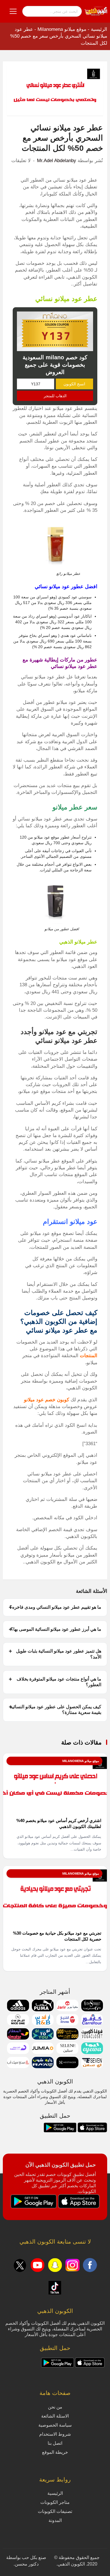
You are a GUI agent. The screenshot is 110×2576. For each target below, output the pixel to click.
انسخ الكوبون (74, 384)
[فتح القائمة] (13, 11)
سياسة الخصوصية (55, 2425)
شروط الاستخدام (55, 2434)
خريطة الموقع (55, 2452)
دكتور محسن (27, 2564)
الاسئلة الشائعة (55, 2416)
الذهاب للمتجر (55, 396)
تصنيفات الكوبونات (55, 2511)
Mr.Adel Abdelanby (57, 161)
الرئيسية (99, 29)
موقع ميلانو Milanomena (62, 29)
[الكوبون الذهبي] (96, 11)
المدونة (55, 2520)
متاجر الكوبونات (55, 2502)
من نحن (55, 2407)
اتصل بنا (55, 2443)
